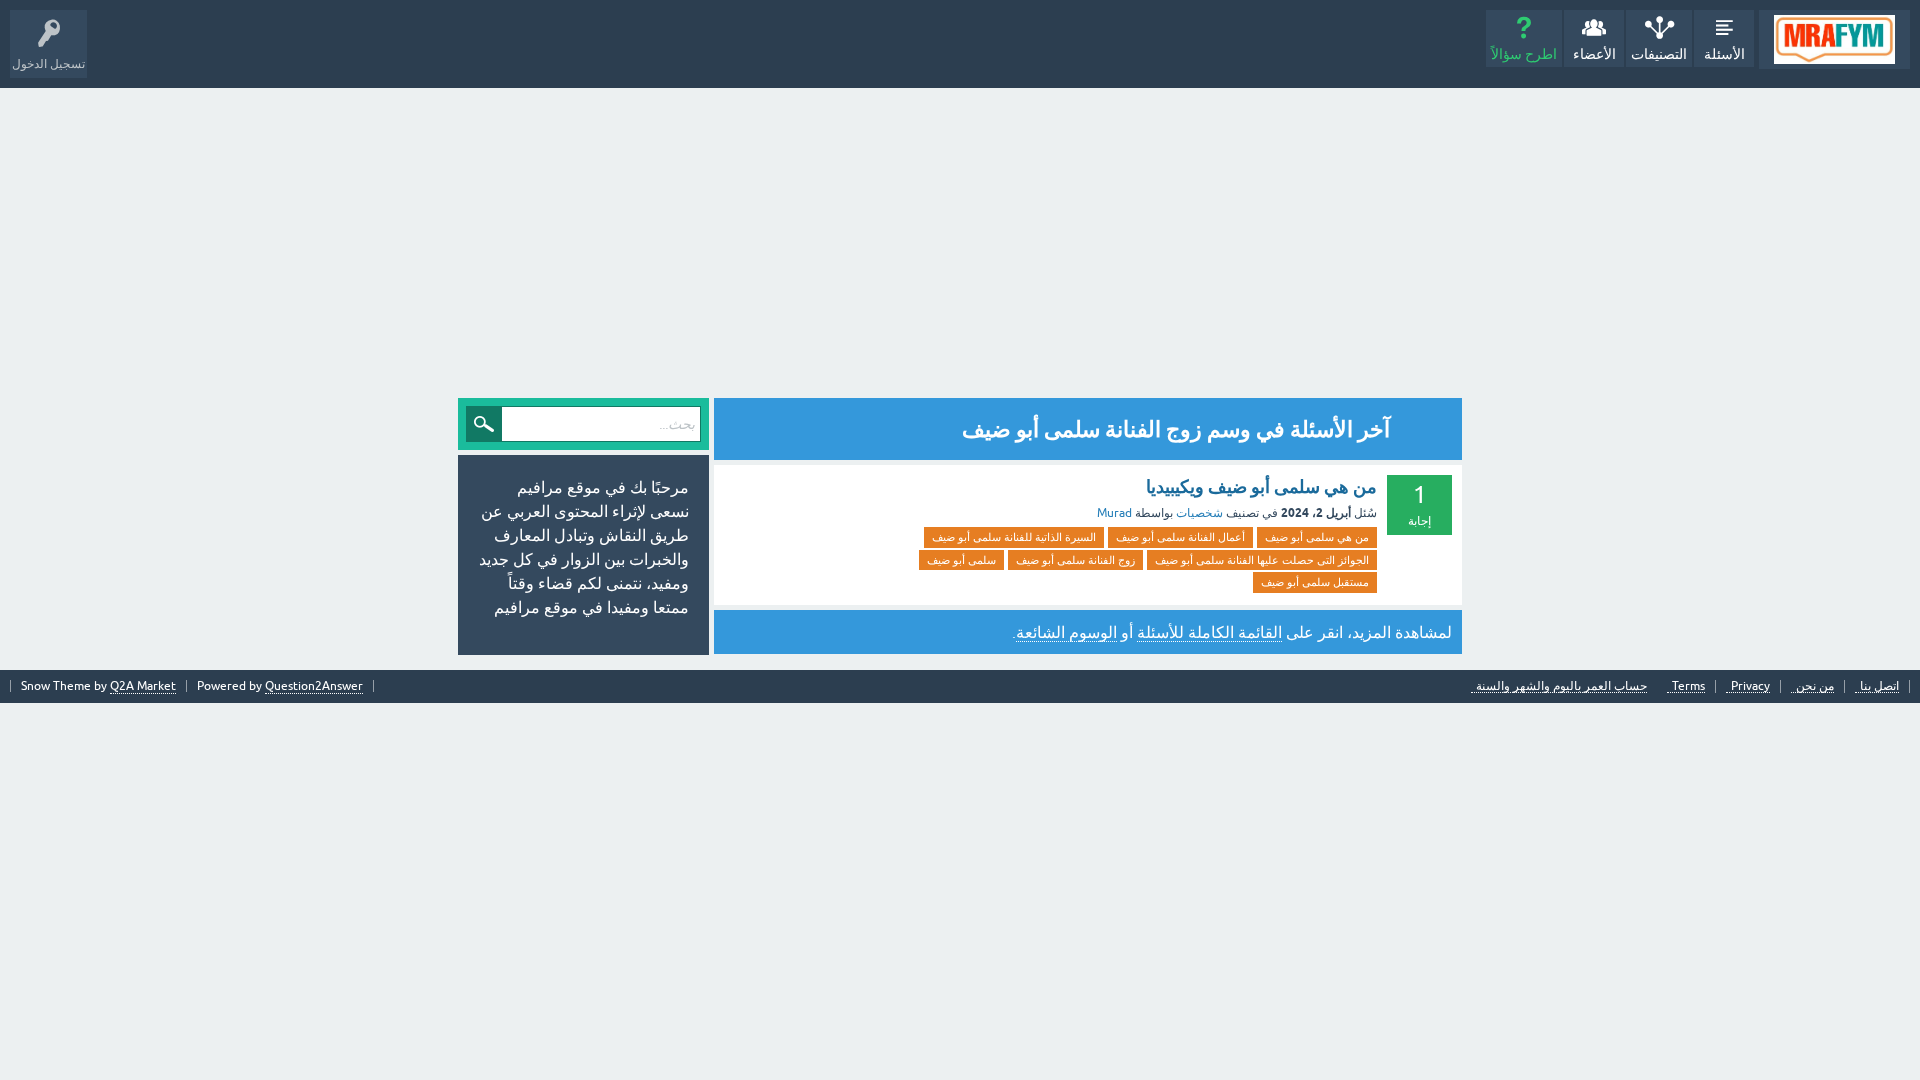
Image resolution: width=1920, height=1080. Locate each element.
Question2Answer (314, 686)
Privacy (1750, 686)
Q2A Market (143, 686)
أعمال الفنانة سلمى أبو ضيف (1180, 537)
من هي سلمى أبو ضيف (1317, 537)
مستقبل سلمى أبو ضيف (1315, 582)
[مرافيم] (1834, 39)
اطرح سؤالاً (1524, 54)
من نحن (1815, 686)
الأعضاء (1594, 54)
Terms (1688, 686)
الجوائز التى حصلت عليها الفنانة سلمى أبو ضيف (1262, 560)
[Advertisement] (960, 238)
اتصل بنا (1879, 686)
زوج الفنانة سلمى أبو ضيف (1075, 560)
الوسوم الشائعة (1066, 632)
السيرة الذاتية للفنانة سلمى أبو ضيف (1014, 537)
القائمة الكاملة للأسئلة (1209, 632)
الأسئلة (1724, 54)
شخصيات (1199, 513)
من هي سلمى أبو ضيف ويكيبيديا (1261, 486)
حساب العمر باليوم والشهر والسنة (1561, 686)
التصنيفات (1659, 54)
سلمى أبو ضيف (961, 560)
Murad (1114, 513)
